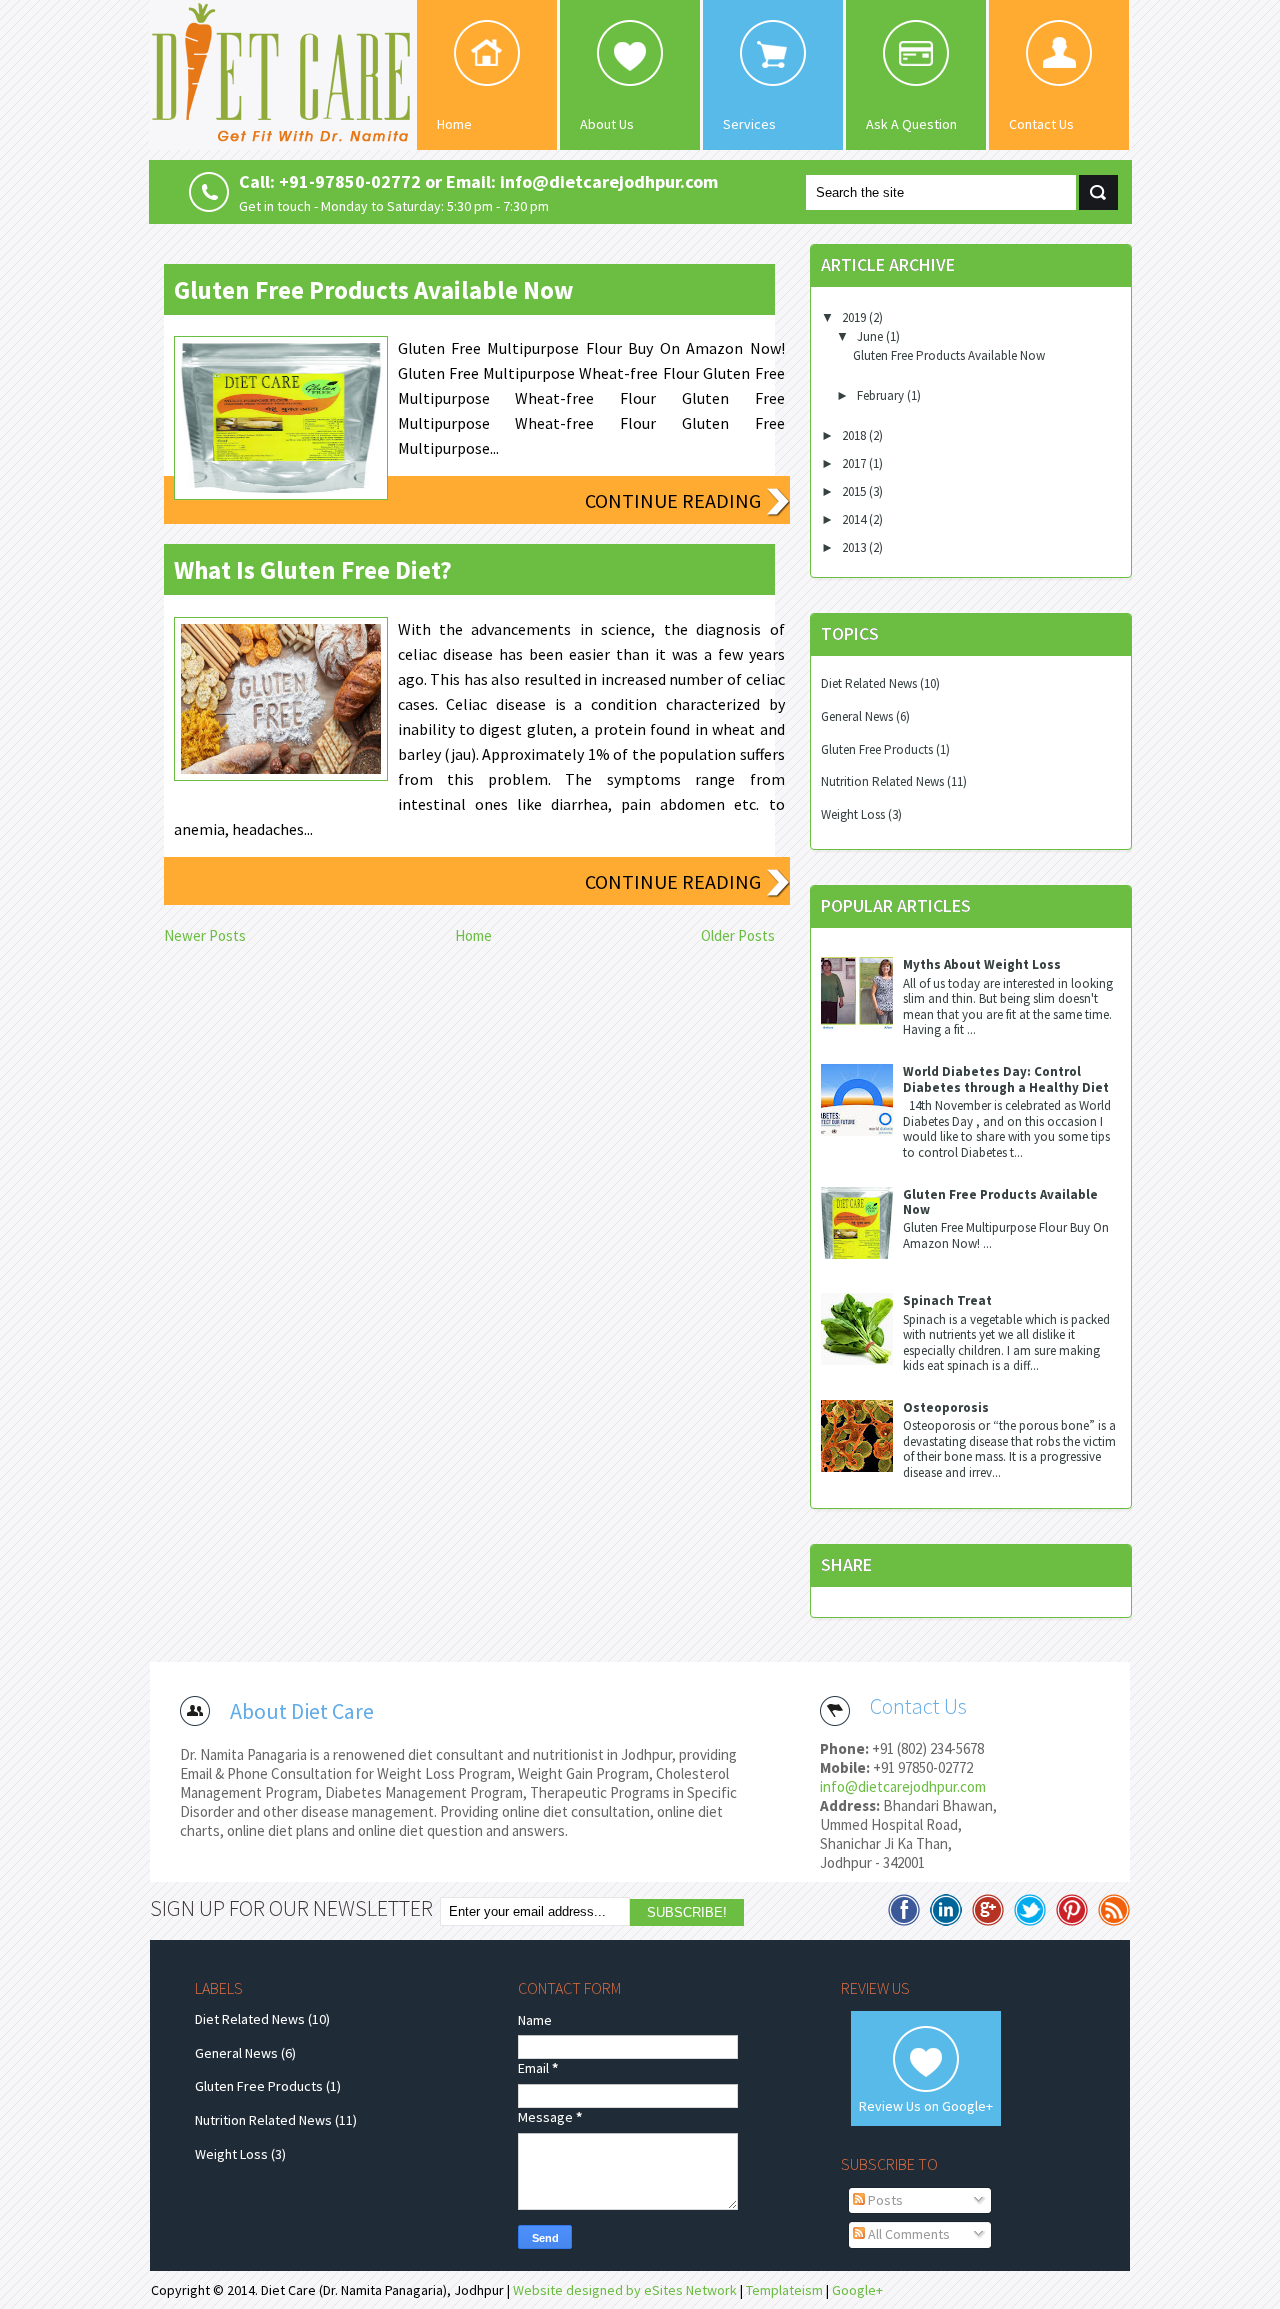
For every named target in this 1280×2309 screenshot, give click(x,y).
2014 (855, 519)
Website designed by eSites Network (625, 2290)
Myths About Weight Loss (982, 964)
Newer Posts (205, 935)
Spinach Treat (947, 1300)
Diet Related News (869, 683)
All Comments (907, 2234)
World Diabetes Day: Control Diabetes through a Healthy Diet (1006, 1079)
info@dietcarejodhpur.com (903, 1786)
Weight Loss (853, 814)
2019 (855, 317)
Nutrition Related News (882, 781)
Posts (884, 2200)
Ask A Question (911, 124)
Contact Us (1041, 124)
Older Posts (738, 935)
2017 (855, 463)
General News (857, 716)
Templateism (784, 2290)
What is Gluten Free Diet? (313, 570)
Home (454, 124)
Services (749, 124)
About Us (607, 124)
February (882, 395)
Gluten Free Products (877, 749)
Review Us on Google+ (926, 2106)
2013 (855, 547)
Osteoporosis (946, 1407)
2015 (855, 491)
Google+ (857, 2290)
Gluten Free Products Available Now (373, 290)
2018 (855, 435)
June (871, 336)
